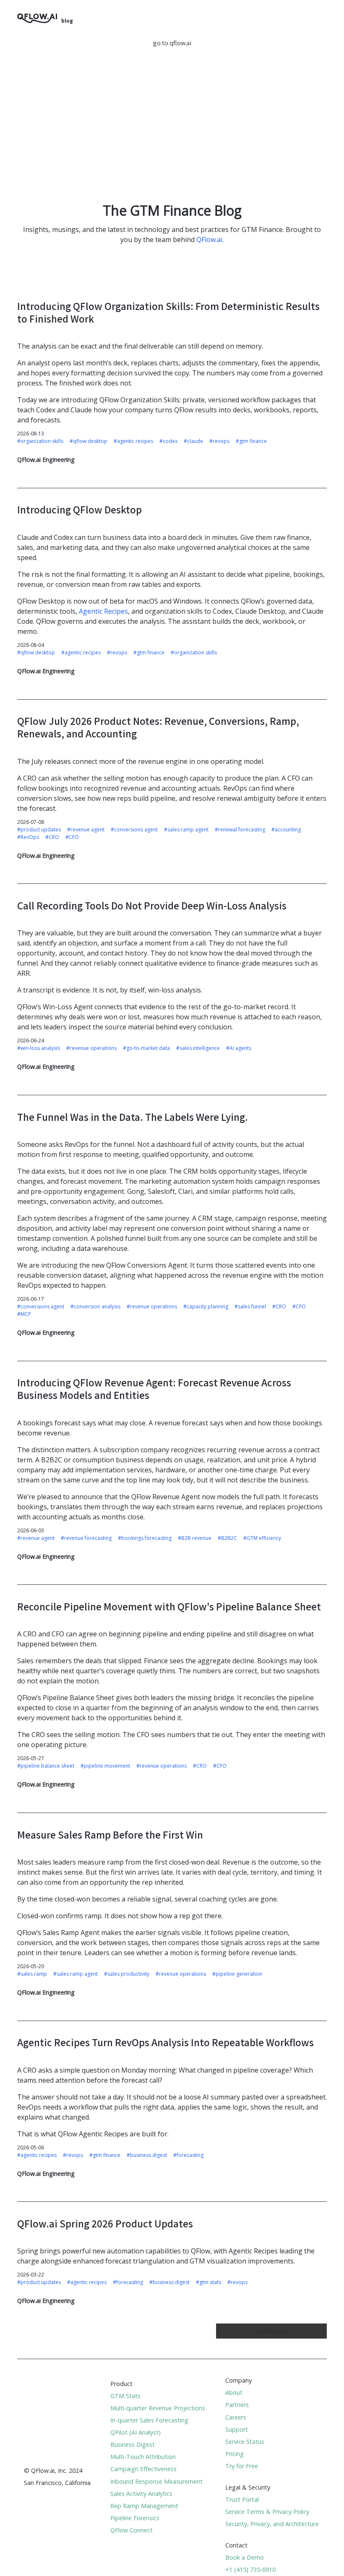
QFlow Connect (132, 2530)
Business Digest (133, 2444)
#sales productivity (127, 1974)
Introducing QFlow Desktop (79, 509)
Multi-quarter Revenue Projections (158, 2408)
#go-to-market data (146, 1048)
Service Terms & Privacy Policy (267, 2512)
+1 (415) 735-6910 (250, 2569)
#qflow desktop (89, 441)
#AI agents (239, 1048)
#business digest (147, 2155)
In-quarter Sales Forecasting (149, 2420)
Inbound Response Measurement (156, 2481)
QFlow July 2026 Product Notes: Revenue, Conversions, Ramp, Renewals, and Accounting (158, 727)
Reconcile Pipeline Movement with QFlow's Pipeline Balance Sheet (169, 1606)
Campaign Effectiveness (143, 2469)
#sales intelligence (198, 1048)
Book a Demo (245, 2557)
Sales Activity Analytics (141, 2494)
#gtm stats (208, 2282)
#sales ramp (32, 1974)
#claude (193, 441)
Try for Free (242, 2466)
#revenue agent (86, 830)
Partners (237, 2405)
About (234, 2392)
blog (67, 21)
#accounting (286, 830)
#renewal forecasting (240, 830)
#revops (219, 441)
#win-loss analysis (39, 1048)
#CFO (72, 837)
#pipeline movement (105, 1766)
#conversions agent (134, 830)
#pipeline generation (237, 1974)
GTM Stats (125, 2396)
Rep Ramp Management (144, 2506)
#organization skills (40, 441)
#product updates (39, 830)
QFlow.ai (209, 240)
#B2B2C (227, 1538)
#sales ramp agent (186, 830)
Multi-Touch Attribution (143, 2457)
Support (237, 2429)
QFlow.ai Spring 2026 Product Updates (105, 2223)
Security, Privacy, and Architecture (272, 2524)
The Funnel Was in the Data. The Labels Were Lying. (133, 1117)
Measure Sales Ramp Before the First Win (110, 1835)
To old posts (271, 2331)
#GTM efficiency (262, 1538)
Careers (236, 2417)
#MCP (24, 1314)
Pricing (235, 2454)
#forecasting (188, 2155)
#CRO (52, 837)
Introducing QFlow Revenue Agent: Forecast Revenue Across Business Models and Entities (154, 1389)
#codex (168, 441)
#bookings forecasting (145, 1538)
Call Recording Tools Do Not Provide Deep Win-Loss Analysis (152, 905)
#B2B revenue (195, 1538)
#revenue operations (91, 1048)
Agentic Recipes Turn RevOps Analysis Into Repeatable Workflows (165, 2042)
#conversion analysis (95, 1306)
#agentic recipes (133, 441)
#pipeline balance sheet (46, 1766)
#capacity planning (206, 1306)
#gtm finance (251, 441)
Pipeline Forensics (135, 2518)
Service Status (245, 2442)
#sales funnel (250, 1306)
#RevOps (28, 837)
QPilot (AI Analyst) (136, 2432)
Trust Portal (242, 2499)
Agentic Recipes (103, 611)
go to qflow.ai (172, 43)
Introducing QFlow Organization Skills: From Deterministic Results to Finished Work (168, 312)
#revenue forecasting (86, 1538)
